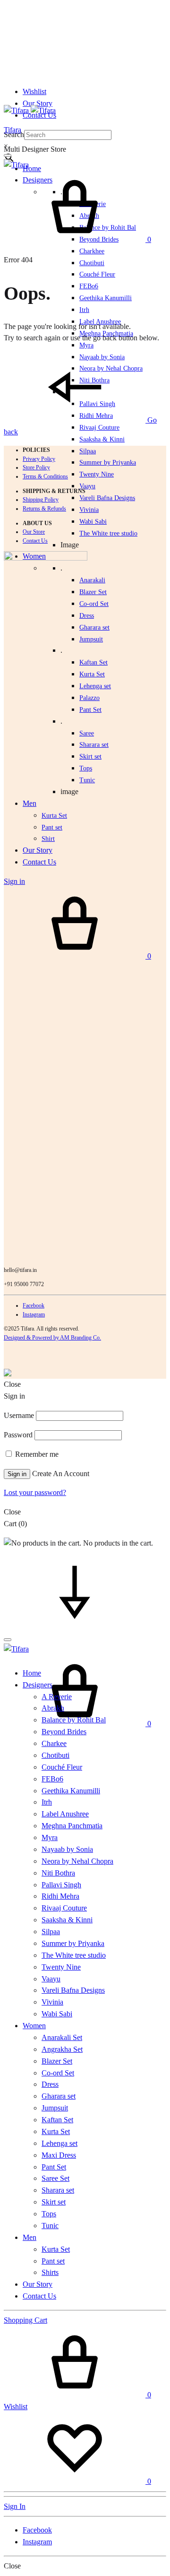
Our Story (38, 103)
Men (30, 2237)
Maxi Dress (59, 2155)
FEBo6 (89, 286)
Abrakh (53, 1708)
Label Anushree (65, 1814)
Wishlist (34, 91)
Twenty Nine (97, 474)
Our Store (34, 532)
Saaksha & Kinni (102, 439)
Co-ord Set (94, 604)
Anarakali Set (62, 2037)
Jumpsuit (91, 639)
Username (19, 1415)
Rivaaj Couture (99, 428)
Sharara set (94, 745)
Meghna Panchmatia (72, 1826)
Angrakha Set (62, 2049)
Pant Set (90, 710)
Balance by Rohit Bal (74, 1720)
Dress (50, 2084)
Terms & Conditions (45, 476)
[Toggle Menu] (8, 156)
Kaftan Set (93, 662)
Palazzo (89, 698)
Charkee (54, 1743)
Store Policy (36, 467)
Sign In (15, 2506)
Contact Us (35, 541)
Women (34, 2026)
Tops (49, 2214)
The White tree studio (108, 533)
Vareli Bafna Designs (107, 498)
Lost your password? (35, 1492)
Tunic (50, 2226)
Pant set (53, 2261)
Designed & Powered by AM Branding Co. (52, 1338)
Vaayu (87, 486)
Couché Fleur (97, 274)
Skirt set (90, 756)
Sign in (17, 1474)
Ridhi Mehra (60, 1896)
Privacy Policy (39, 459)
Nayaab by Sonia (67, 1849)
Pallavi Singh (61, 1885)
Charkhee (92, 251)
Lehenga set (95, 686)
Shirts (50, 2272)
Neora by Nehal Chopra (77, 1861)
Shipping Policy (41, 500)
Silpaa (88, 451)
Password (18, 1435)
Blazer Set (93, 592)
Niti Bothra (58, 1873)
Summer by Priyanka (108, 462)
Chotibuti (92, 263)
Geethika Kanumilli (106, 298)
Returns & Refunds (44, 509)
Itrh (84, 310)
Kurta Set (92, 674)
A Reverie (57, 1697)
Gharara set (94, 627)
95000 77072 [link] (29, 1284)
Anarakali (92, 580)
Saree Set (55, 2178)
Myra (86, 345)
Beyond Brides (64, 1732)
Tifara (13, 130)
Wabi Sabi (93, 522)
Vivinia (89, 510)
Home (32, 169)
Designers (38, 1685)
